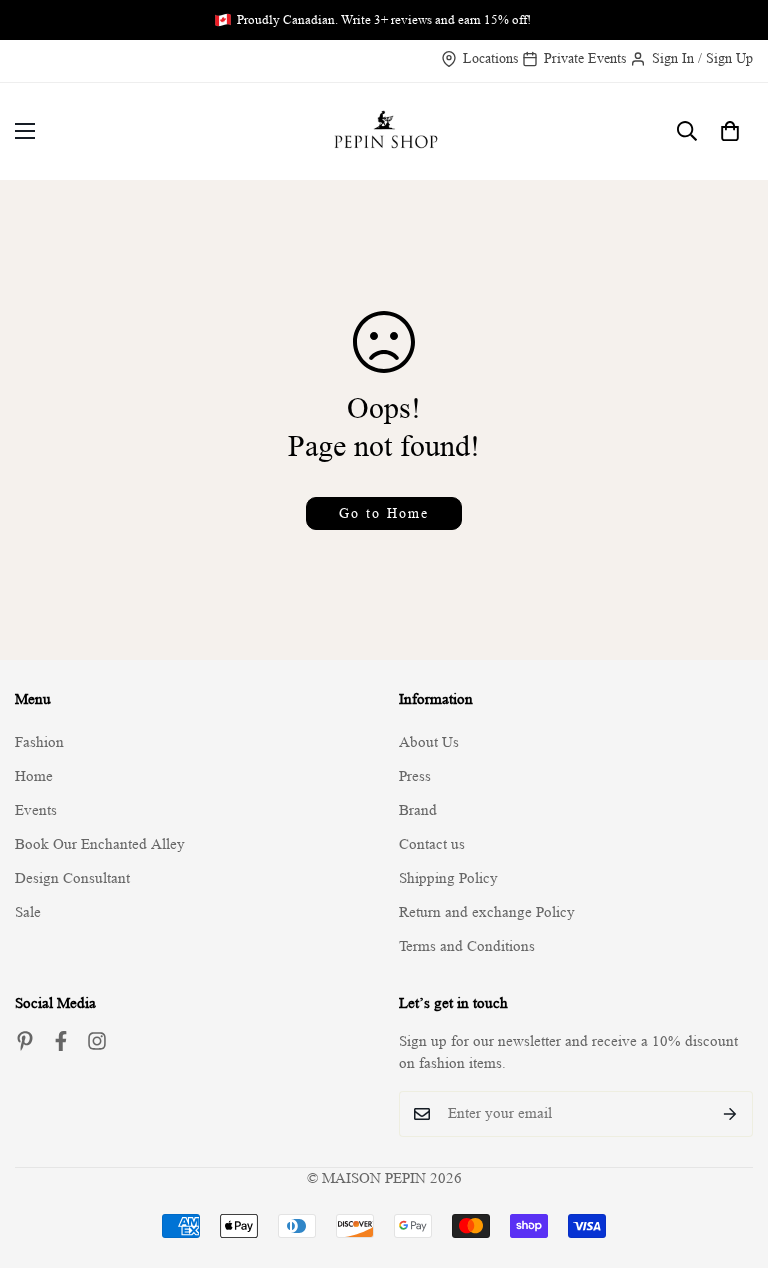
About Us (429, 742)
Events (36, 810)
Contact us (432, 844)
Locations (490, 58)
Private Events (585, 58)
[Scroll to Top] (729, 1159)
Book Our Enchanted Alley (100, 844)
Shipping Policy (448, 878)
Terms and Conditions (467, 946)
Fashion (39, 742)
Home (34, 776)
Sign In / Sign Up (702, 58)
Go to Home (384, 513)
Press (415, 776)
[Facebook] (61, 1041)
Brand (418, 810)
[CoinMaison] (384, 131)
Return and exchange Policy (487, 912)
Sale (28, 912)
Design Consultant (72, 878)
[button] (730, 131)
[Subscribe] (730, 1114)
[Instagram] (97, 1041)
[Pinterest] (25, 1041)
